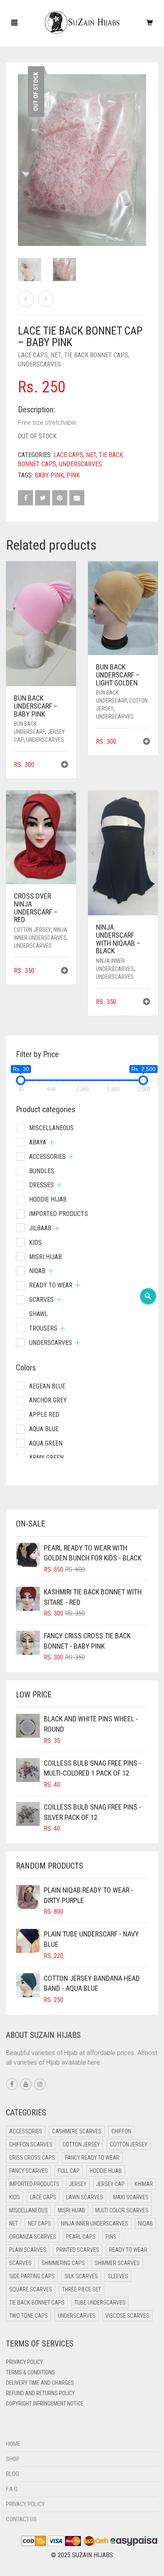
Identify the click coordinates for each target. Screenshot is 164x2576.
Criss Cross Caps (32, 2158)
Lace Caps (33, 355)
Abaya (38, 1142)
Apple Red (44, 1415)
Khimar (144, 2184)
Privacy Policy (24, 2362)
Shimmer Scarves (117, 2263)
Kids (35, 1242)
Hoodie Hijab (48, 1199)
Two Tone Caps (28, 2316)
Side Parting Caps (32, 2276)
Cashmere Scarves (77, 2131)
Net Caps (39, 2224)
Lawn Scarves (85, 2197)
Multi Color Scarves (122, 2210)
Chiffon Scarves (31, 2144)
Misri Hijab (45, 1257)
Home (13, 2444)
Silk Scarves (81, 2276)
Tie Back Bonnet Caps (96, 355)
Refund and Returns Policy (40, 2393)
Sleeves (118, 2276)
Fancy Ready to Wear (92, 2158)
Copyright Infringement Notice (45, 2404)
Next (142, 150)
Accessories (47, 1157)
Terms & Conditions (30, 2372)
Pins (111, 2237)
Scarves (41, 1300)
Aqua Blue (44, 1429)
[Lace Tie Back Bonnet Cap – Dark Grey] (46, 299)
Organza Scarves (33, 2237)
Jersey (78, 2184)
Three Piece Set (82, 2289)
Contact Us (21, 2519)
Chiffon (121, 2131)
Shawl (38, 1314)
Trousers (43, 1328)
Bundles (42, 1171)
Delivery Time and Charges (40, 2383)
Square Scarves (31, 2289)
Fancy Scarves (28, 2171)
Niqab (37, 1271)
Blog (13, 2474)
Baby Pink (49, 475)
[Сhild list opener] (52, 1142)
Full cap (69, 2171)
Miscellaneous (51, 1128)
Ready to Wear (51, 1285)
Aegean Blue (47, 1386)
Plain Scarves (28, 2250)
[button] (64, 765)
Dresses (41, 1185)
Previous (22, 150)
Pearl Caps (81, 2237)
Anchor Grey (48, 1400)
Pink (73, 475)
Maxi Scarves (131, 2197)
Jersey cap (110, 2184)
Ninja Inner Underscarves (95, 2224)
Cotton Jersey (32, 930)
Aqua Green (46, 1443)
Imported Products (59, 1214)
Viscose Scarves (127, 2316)
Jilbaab (40, 1228)
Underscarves (39, 364)
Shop (13, 2459)
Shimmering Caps (63, 2263)
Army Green (46, 1458)
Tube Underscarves (100, 2303)
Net (56, 355)
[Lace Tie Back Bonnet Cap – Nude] (26, 299)
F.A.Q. (12, 2489)
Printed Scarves (78, 2250)
